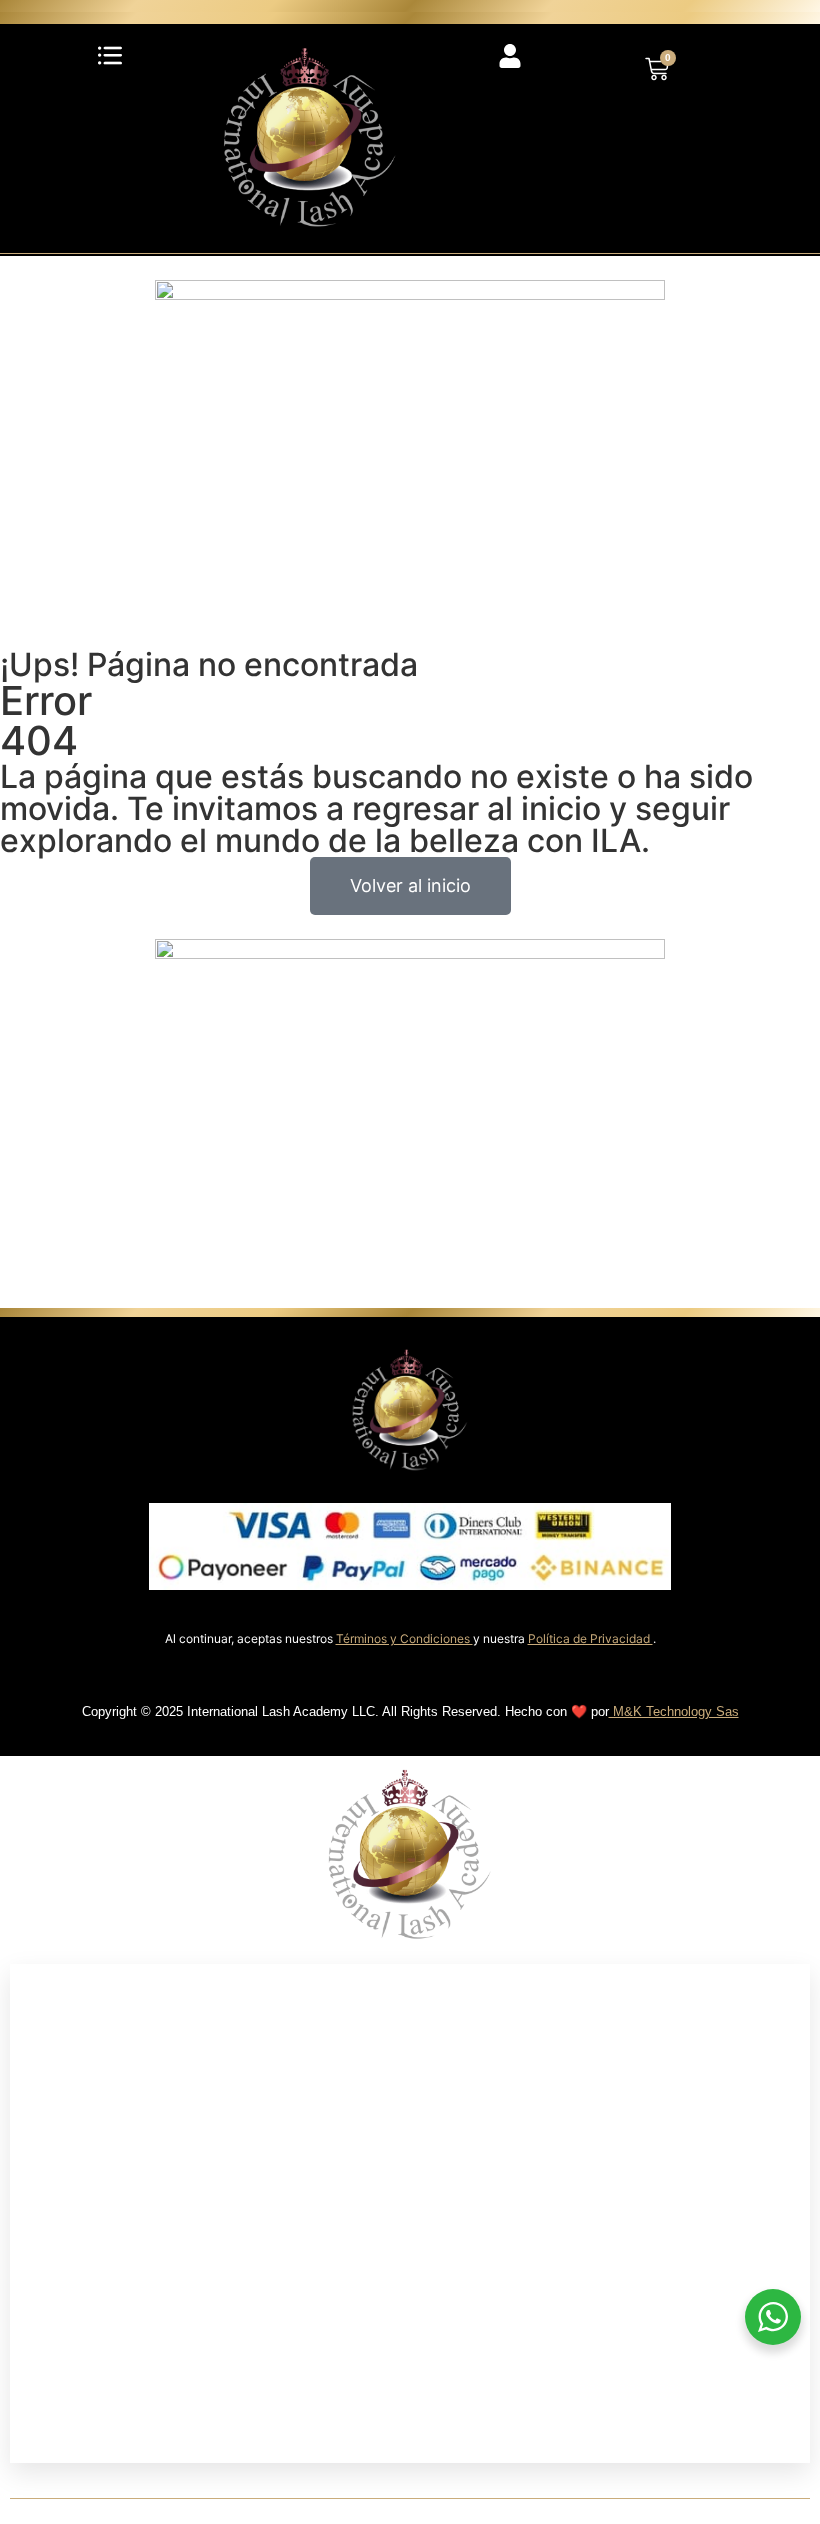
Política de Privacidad (590, 1638)
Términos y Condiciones (404, 1638)
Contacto (82, 2435)
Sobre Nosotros (114, 2046)
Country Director (119, 2324)
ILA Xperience (105, 2102)
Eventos (76, 2268)
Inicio (62, 1991)
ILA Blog (77, 2379)
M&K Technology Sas (674, 1711)
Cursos (70, 2157)
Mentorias (85, 2213)
